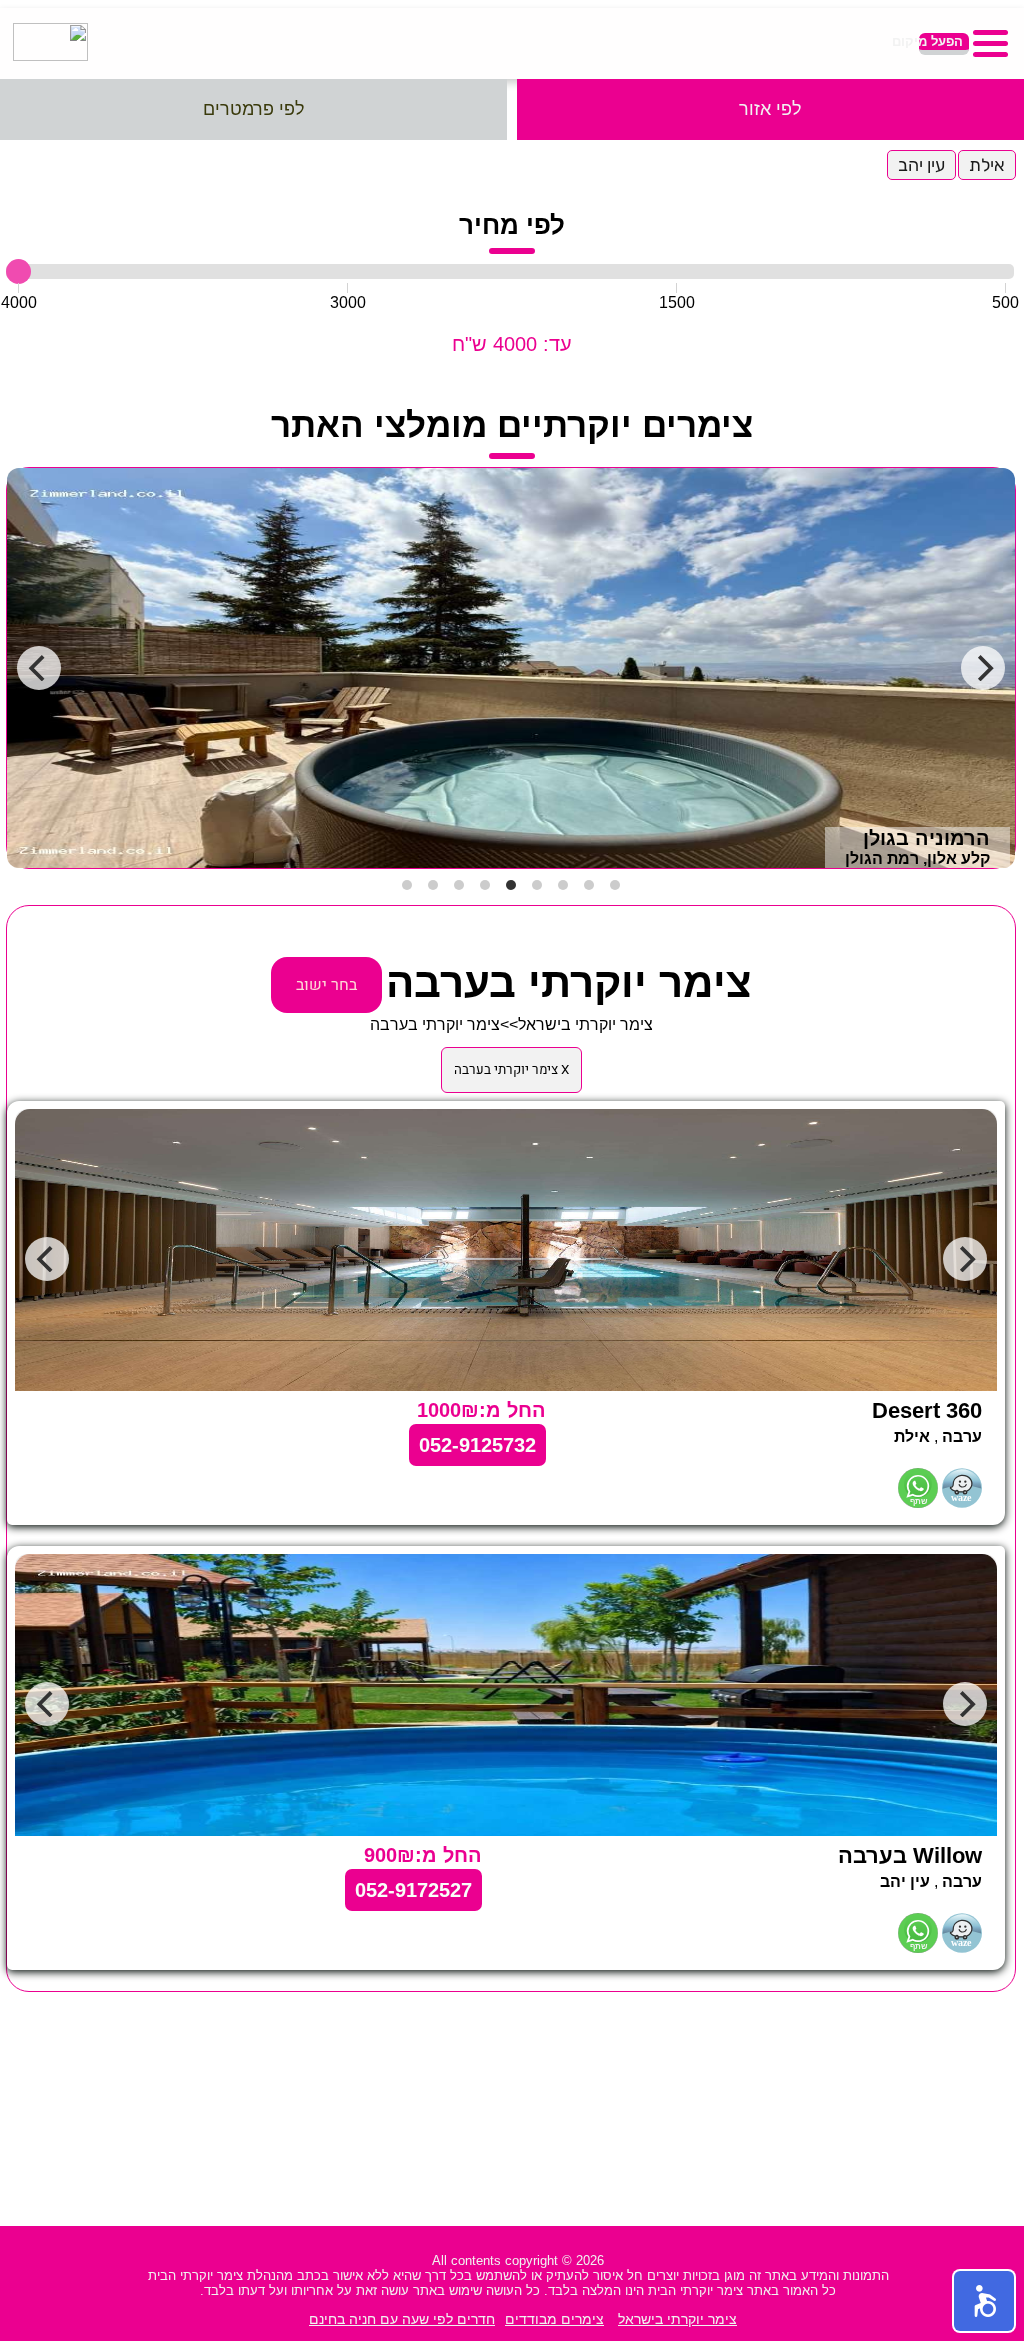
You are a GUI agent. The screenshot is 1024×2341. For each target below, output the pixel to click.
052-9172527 (413, 1890)
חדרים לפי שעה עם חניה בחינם (402, 2319)
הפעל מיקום (941, 41)
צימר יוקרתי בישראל (585, 1024)
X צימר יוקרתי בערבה (511, 1070)
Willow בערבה (910, 1855)
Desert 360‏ (927, 1410)
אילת (987, 165)
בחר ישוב (326, 985)
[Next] (983, 668)
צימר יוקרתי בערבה (435, 1024)
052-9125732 (477, 1445)
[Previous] (39, 668)
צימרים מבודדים (554, 2319)
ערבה (962, 1436)
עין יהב (921, 165)
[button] (984, 2301)
